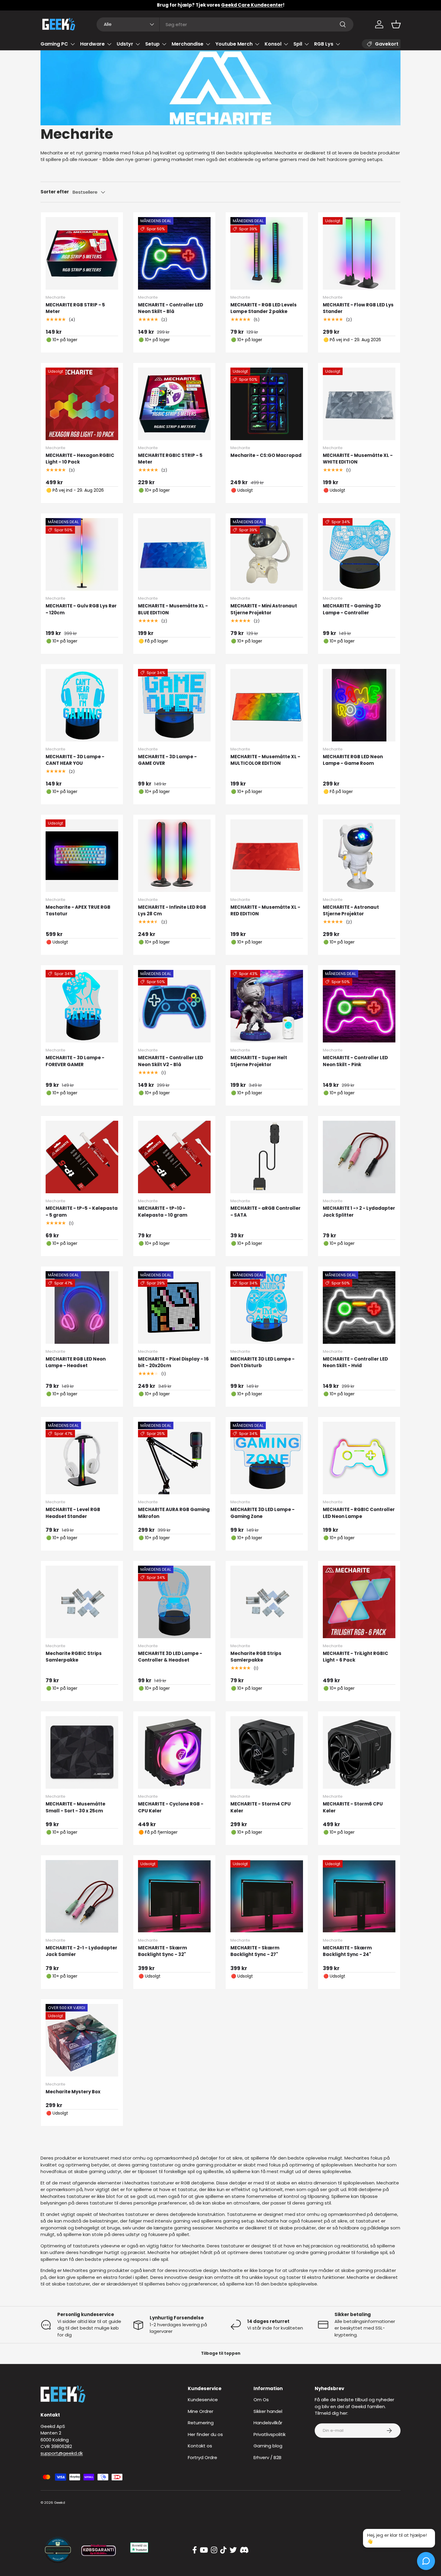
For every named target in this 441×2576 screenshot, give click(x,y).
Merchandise (187, 44)
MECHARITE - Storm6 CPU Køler (353, 1807)
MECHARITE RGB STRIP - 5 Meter (75, 308)
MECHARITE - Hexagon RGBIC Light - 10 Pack (80, 459)
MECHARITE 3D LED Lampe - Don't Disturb (262, 1362)
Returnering (201, 2423)
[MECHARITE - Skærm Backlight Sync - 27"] (267, 1896)
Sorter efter (55, 192)
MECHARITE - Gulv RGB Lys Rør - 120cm (81, 609)
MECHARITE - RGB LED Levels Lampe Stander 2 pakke (264, 308)
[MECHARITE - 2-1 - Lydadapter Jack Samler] (82, 1896)
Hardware (92, 44)
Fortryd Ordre (202, 2457)
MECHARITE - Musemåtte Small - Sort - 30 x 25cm (75, 1807)
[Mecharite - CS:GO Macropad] (267, 404)
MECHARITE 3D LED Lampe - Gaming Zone (262, 1513)
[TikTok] (223, 2550)
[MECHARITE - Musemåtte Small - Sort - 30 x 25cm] (82, 1752)
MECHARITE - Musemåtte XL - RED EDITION (265, 911)
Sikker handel (268, 2411)
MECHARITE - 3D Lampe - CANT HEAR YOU (75, 760)
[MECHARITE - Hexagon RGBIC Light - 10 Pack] (82, 404)
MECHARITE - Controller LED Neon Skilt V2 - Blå (171, 1061)
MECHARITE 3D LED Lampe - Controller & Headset (170, 1657)
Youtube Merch (234, 44)
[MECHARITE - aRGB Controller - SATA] (267, 1157)
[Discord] (244, 2550)
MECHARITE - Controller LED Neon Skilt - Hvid (355, 1362)
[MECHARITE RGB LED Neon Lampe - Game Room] (359, 705)
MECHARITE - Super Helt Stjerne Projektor (259, 1061)
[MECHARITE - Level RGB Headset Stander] (82, 1458)
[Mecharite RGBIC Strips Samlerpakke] (82, 1602)
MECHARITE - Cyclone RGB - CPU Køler (171, 1807)
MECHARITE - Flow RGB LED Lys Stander (358, 308)
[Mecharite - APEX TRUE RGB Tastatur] (82, 856)
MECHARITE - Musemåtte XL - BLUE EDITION (173, 609)
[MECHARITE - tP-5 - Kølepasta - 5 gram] (82, 1157)
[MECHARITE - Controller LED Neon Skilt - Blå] (174, 253)
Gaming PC (54, 44)
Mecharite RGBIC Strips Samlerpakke (74, 1657)
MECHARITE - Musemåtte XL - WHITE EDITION (358, 459)
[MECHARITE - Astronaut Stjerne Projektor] (359, 856)
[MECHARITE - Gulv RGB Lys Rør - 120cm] (82, 554)
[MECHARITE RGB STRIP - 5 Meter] (82, 253)
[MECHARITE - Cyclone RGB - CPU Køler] (174, 1752)
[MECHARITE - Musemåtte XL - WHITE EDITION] (359, 404)
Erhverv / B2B (267, 2457)
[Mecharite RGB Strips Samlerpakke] (267, 1602)
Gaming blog (268, 2446)
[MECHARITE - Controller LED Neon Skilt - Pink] (359, 1006)
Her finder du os (205, 2434)
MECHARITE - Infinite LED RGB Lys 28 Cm (172, 911)
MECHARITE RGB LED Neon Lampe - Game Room (353, 760)
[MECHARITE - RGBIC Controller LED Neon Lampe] (359, 1458)
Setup (152, 44)
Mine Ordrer (201, 2411)
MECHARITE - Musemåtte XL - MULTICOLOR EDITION (265, 760)
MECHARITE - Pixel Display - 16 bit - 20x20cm (173, 1362)
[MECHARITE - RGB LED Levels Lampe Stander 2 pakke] (267, 253)
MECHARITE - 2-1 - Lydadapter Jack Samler (81, 1951)
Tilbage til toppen (221, 2353)
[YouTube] (204, 2550)
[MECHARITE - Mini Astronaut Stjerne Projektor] (267, 554)
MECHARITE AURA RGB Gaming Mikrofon (174, 1513)
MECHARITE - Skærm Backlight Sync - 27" (255, 1951)
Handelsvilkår (268, 2423)
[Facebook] (195, 2550)
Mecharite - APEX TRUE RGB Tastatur (78, 911)
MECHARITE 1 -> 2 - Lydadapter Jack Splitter (359, 1212)
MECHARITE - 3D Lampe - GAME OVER (167, 760)
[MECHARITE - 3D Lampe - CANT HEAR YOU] (82, 705)
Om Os (261, 2400)
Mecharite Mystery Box (73, 2092)
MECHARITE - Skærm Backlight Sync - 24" (347, 1951)
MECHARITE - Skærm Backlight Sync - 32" (162, 1951)
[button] (396, 24)
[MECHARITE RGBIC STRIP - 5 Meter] (174, 404)
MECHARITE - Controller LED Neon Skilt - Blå (171, 308)
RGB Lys (324, 44)
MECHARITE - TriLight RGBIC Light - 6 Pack (355, 1657)
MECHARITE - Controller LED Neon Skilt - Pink (355, 1061)
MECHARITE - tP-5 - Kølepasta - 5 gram (82, 1212)
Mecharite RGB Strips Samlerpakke (256, 1657)
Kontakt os (200, 2446)
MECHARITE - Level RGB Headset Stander (73, 1513)
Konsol (273, 44)
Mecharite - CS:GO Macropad (266, 455)
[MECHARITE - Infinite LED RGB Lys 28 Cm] (174, 856)
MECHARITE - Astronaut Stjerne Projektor (351, 911)
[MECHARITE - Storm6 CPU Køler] (359, 1752)
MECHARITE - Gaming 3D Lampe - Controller (352, 609)
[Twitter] (233, 2550)
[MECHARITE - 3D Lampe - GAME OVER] (174, 705)
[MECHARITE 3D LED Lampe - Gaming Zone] (267, 1458)
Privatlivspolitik (270, 2434)
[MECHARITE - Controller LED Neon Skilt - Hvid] (359, 1307)
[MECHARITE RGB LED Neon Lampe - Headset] (82, 1307)
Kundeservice (203, 2400)
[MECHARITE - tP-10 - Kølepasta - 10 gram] (174, 1157)
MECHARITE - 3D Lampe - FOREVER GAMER (75, 1061)
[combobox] (225, 24)
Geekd (60, 2503)
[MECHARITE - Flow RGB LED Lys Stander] (359, 253)
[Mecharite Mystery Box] (82, 2040)
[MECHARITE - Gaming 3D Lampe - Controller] (359, 554)
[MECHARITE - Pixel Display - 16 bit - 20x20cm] (174, 1307)
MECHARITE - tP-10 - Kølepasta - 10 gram (163, 1212)
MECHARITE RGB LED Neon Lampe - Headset (76, 1362)
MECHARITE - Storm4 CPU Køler (261, 1807)
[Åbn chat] (426, 2561)
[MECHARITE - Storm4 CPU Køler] (267, 1752)
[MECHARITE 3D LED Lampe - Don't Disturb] (267, 1307)
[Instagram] (214, 2550)
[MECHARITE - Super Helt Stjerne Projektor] (267, 1006)
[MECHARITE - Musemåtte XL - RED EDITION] (267, 856)
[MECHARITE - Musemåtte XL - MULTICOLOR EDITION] (267, 705)
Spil (298, 44)
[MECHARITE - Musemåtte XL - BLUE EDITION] (174, 554)
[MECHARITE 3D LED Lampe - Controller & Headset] (174, 1602)
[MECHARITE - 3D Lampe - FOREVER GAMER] (82, 1006)
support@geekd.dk (62, 2453)
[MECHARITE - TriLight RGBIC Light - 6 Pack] (359, 1602)
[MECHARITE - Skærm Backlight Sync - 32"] (174, 1896)
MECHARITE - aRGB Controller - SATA (265, 1212)
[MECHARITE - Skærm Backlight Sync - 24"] (359, 1896)
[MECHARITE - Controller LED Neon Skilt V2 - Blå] (174, 1006)
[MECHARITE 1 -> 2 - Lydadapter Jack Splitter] (359, 1157)
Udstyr (125, 44)
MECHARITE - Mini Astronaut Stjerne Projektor (264, 609)
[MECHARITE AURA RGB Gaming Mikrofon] (174, 1458)
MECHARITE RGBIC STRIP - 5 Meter (170, 459)
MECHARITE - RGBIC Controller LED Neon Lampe (359, 1513)
